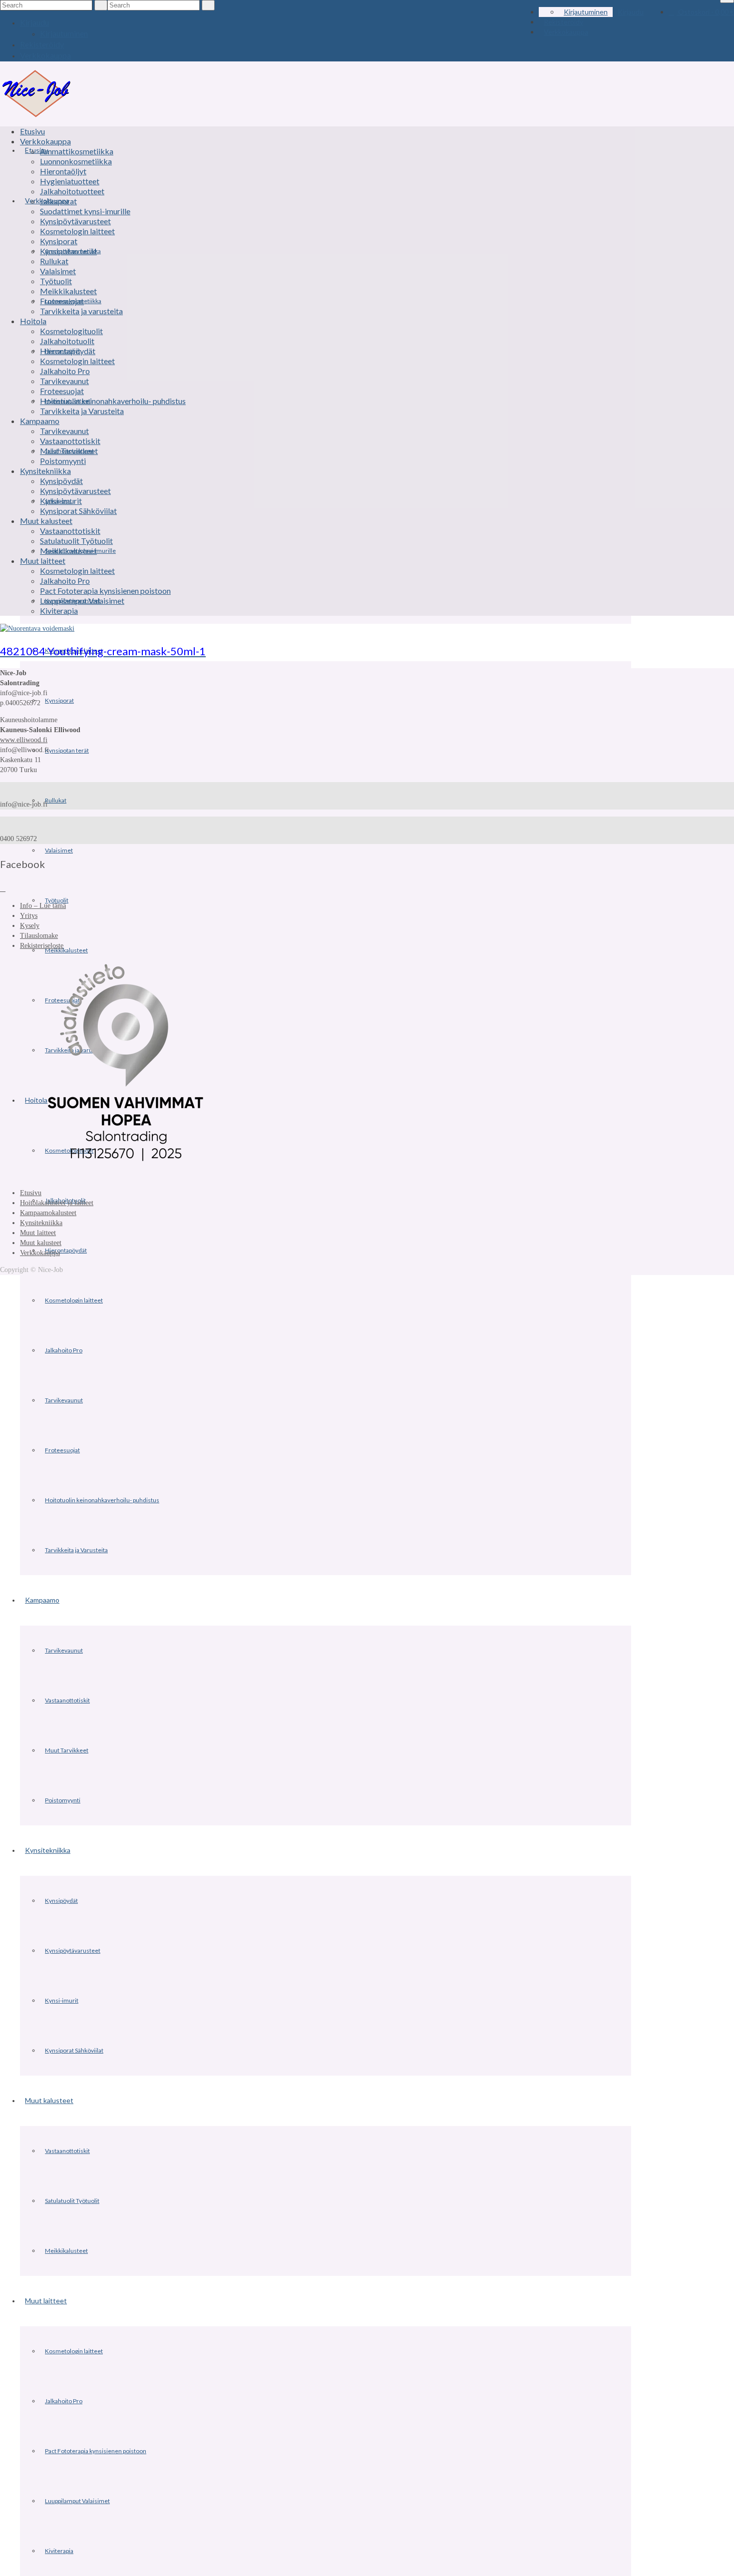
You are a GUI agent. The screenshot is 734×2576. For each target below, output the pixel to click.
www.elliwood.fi (24, 740)
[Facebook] (3, 889)
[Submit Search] (101, 5)
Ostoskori (705, 12)
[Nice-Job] (36, 93)
